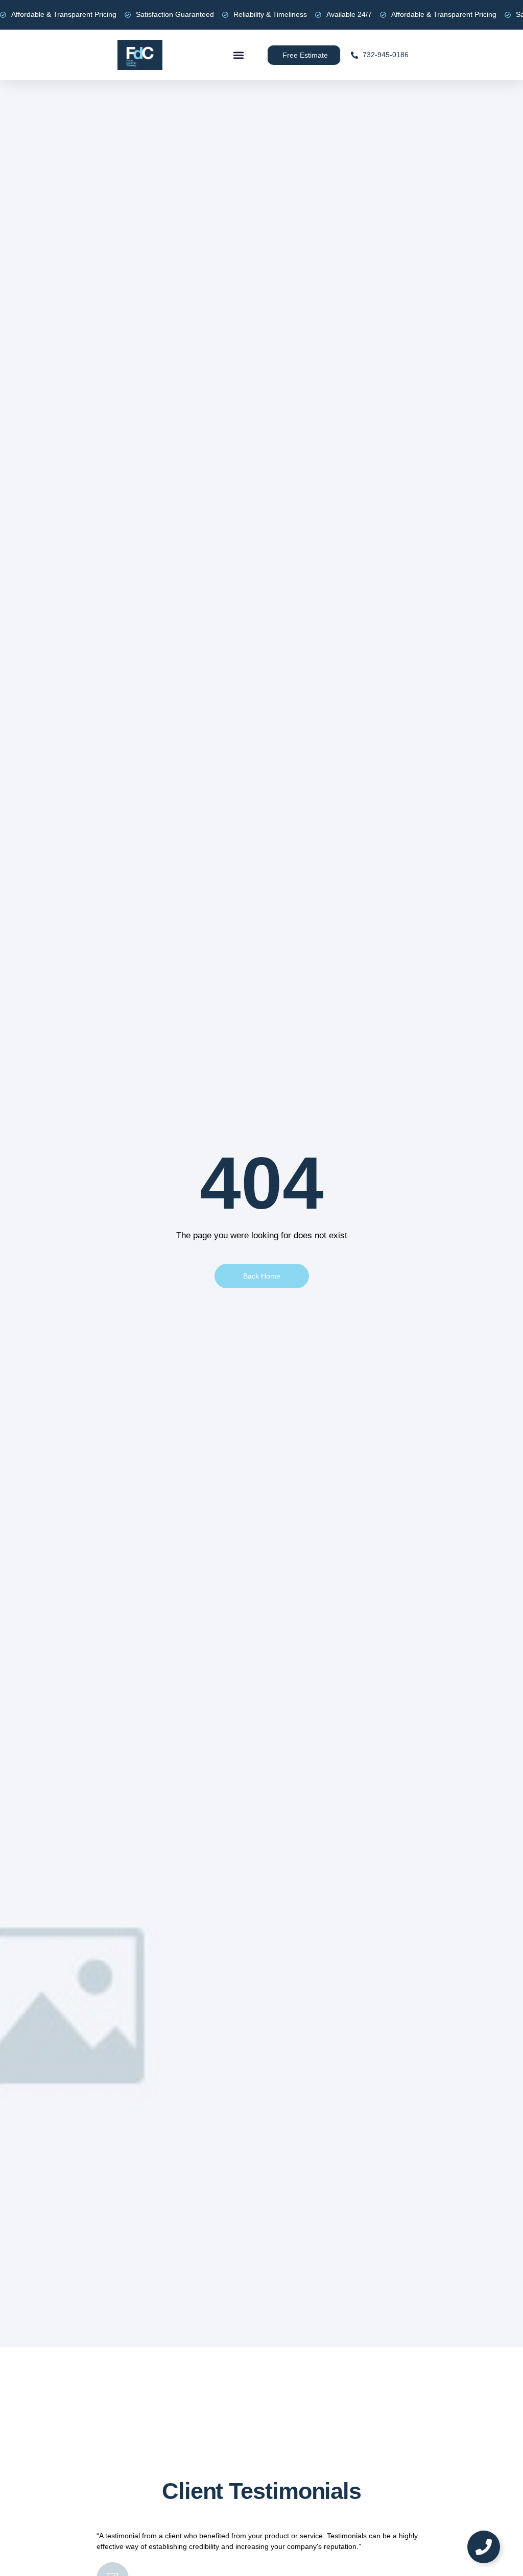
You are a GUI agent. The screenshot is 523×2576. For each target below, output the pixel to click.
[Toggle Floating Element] (484, 2547)
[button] (238, 55)
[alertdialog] (261, 15)
